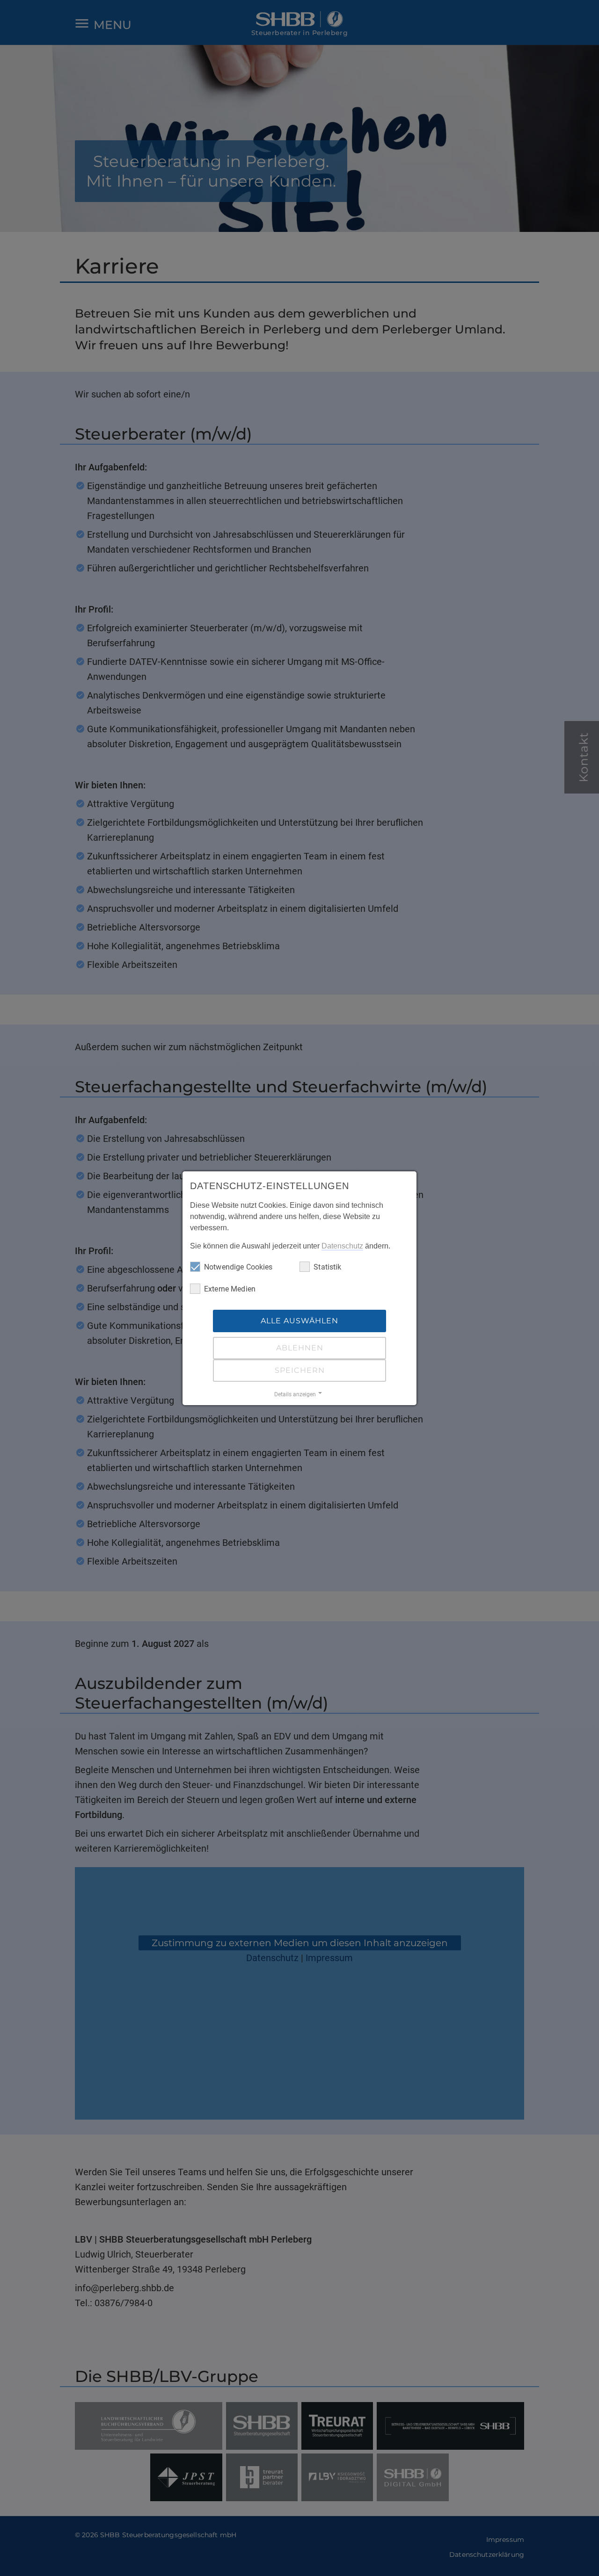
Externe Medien (230, 1289)
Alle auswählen (299, 1321)
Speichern (300, 1370)
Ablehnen (300, 1348)
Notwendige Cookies (238, 1267)
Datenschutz (342, 1246)
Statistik (327, 1267)
